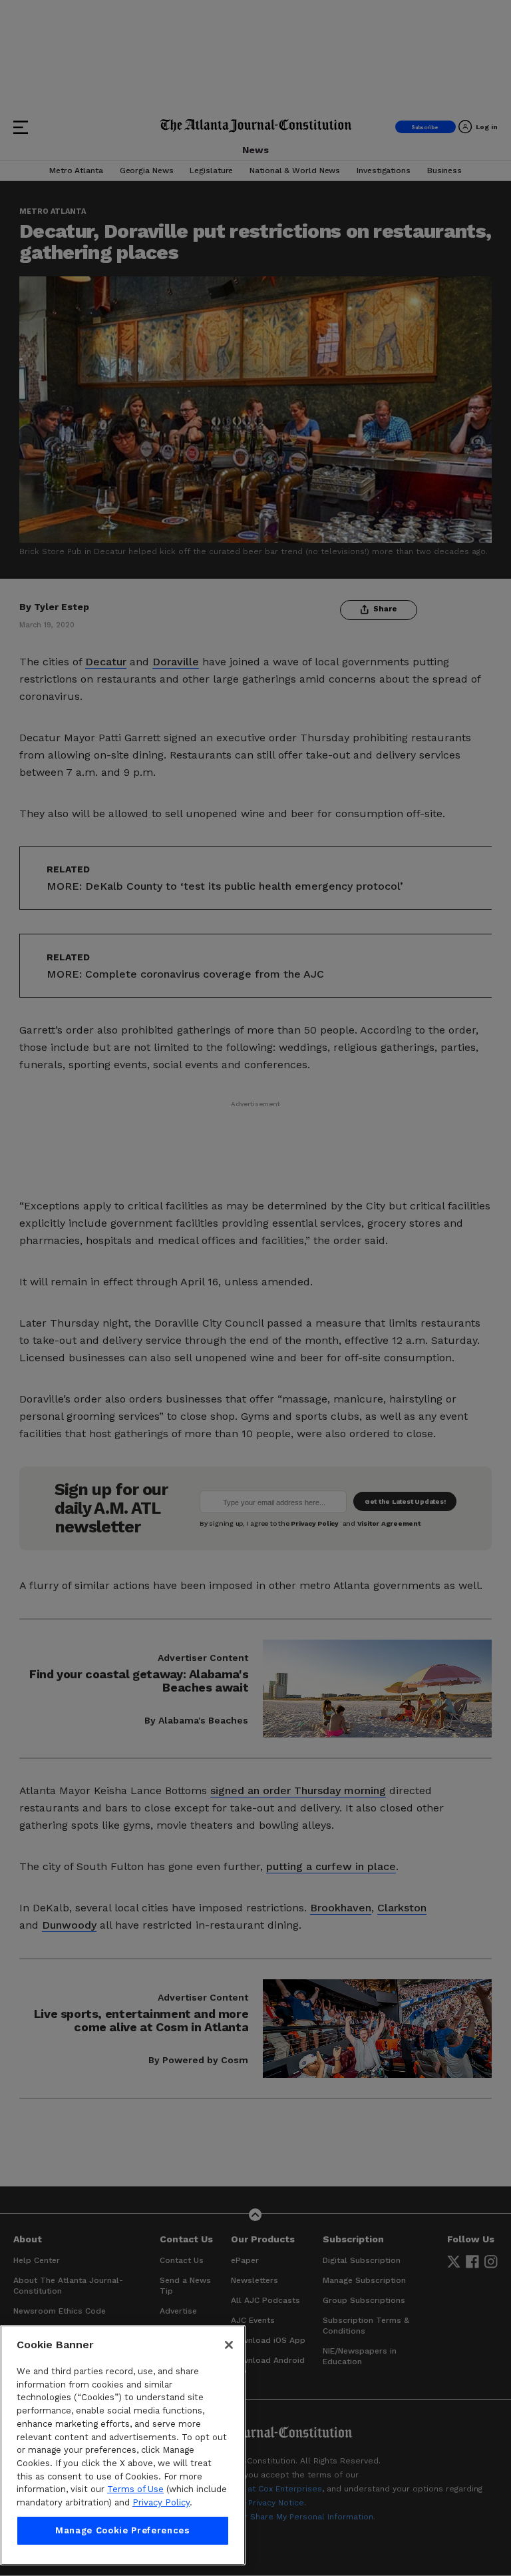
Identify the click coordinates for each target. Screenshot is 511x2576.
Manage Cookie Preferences (122, 2530)
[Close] (229, 2345)
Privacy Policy (161, 2502)
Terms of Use (135, 2489)
